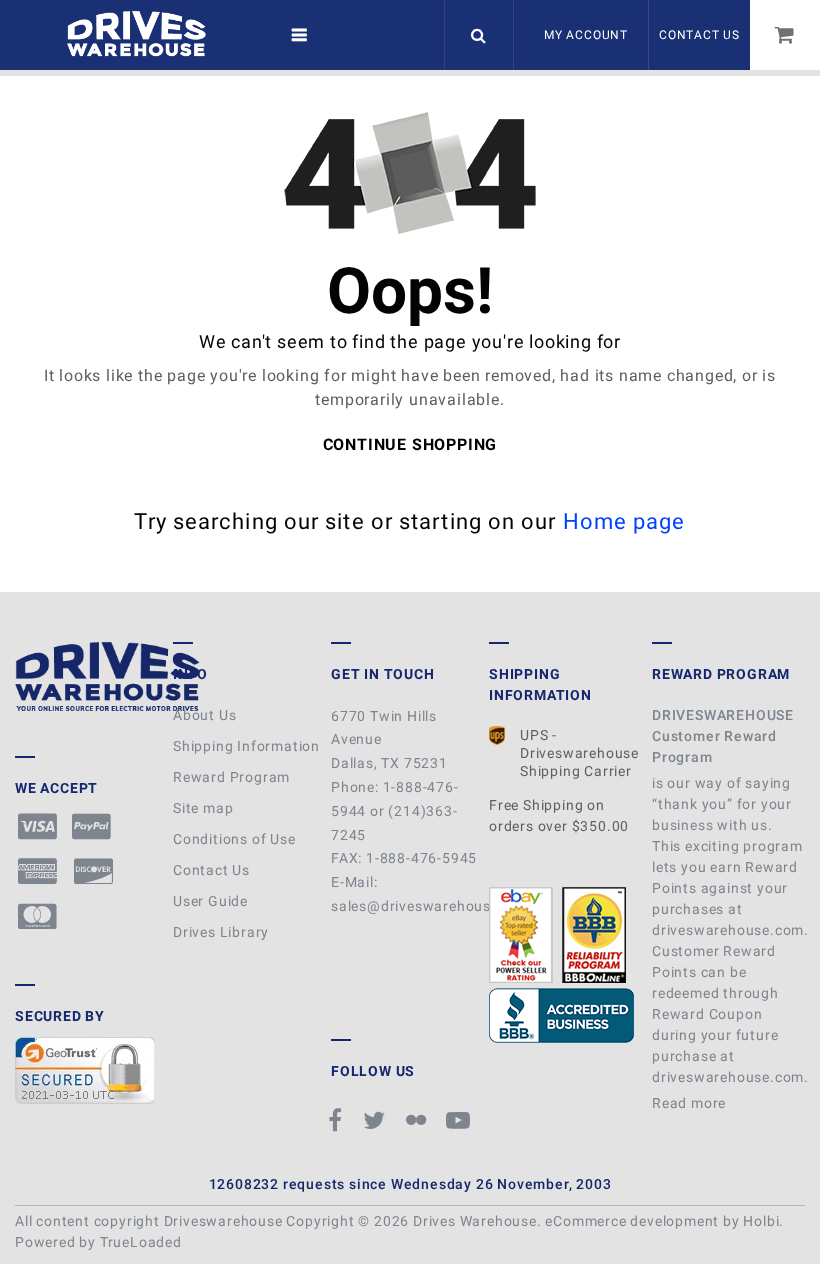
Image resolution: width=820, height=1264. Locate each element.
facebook (338, 1120)
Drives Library (221, 932)
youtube (461, 1120)
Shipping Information (246, 746)
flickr (419, 1120)
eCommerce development (632, 1221)
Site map (203, 808)
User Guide (210, 901)
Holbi (761, 1221)
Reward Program (231, 777)
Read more (691, 1103)
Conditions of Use (234, 839)
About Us (204, 715)
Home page (624, 521)
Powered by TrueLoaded (98, 1242)
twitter (377, 1120)
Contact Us (699, 35)
